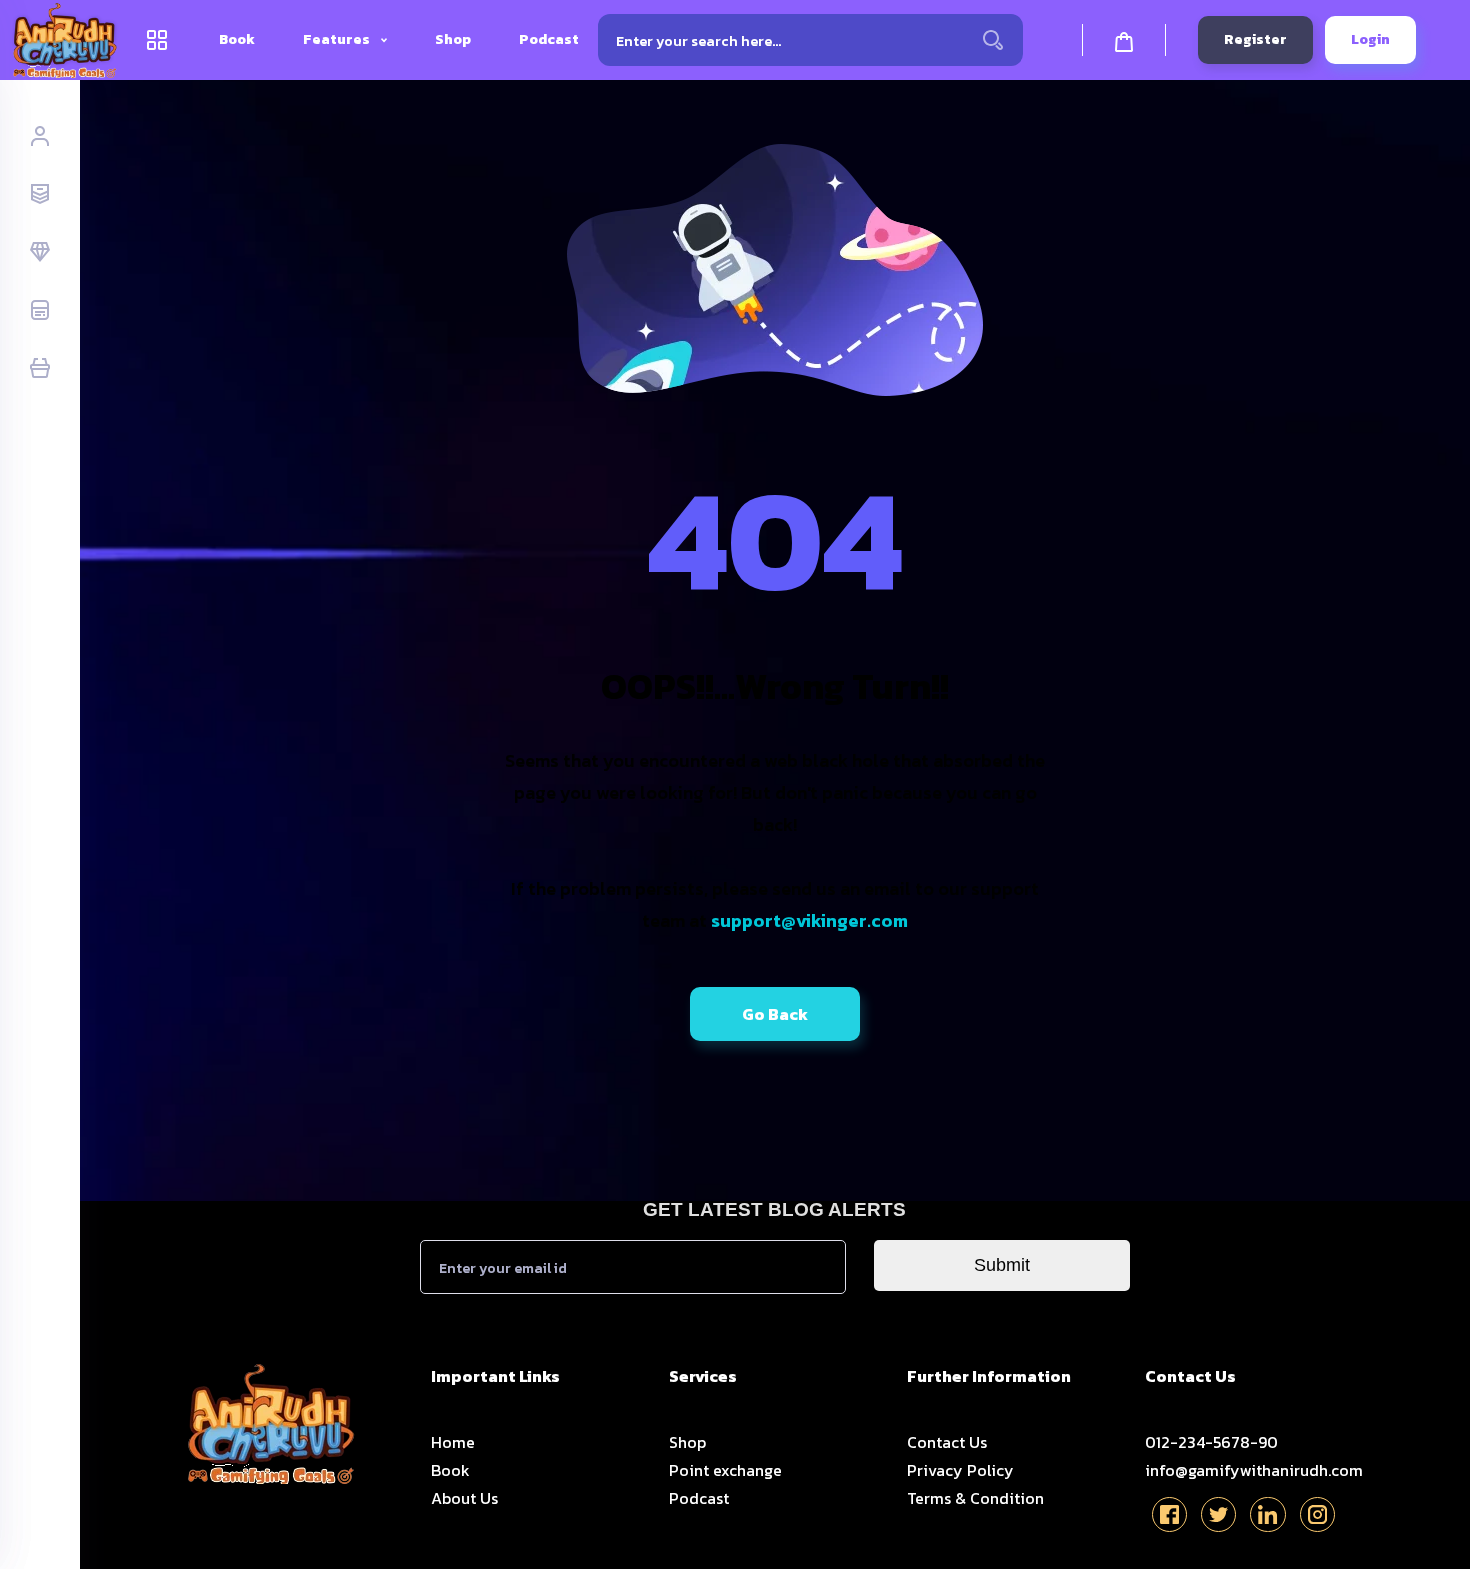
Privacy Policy (960, 1470)
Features (338, 39)
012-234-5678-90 (1211, 1442)
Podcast (549, 39)
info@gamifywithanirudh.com (1254, 1470)
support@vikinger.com (809, 920)
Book (237, 39)
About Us (464, 1498)
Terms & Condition (975, 1498)
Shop (453, 39)
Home (453, 1442)
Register (1255, 39)
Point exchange (725, 1470)
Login (1370, 39)
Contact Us (947, 1442)
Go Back (775, 1014)
